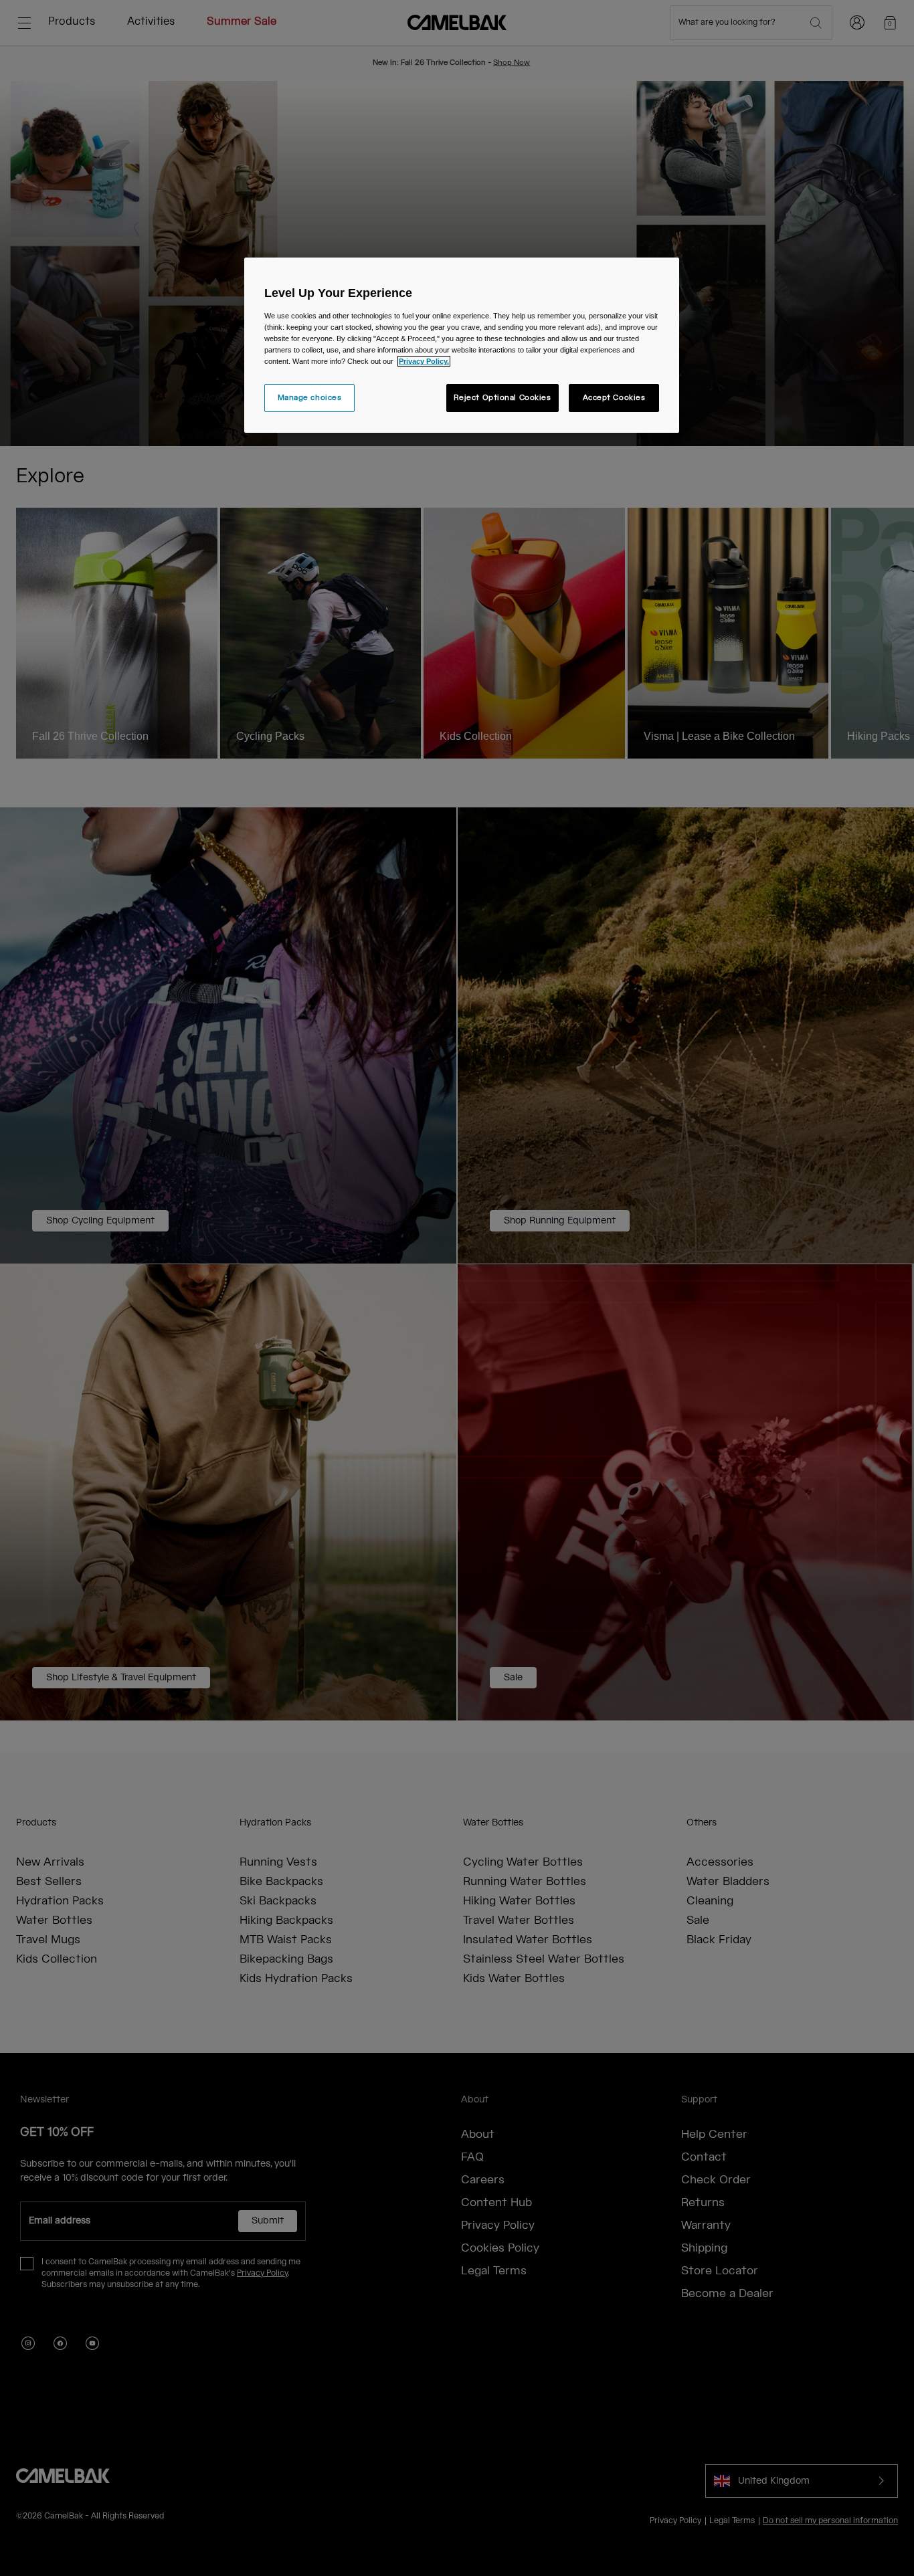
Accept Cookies (614, 398)
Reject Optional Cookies (502, 398)
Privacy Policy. (424, 361)
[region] (462, 345)
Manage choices (310, 398)
